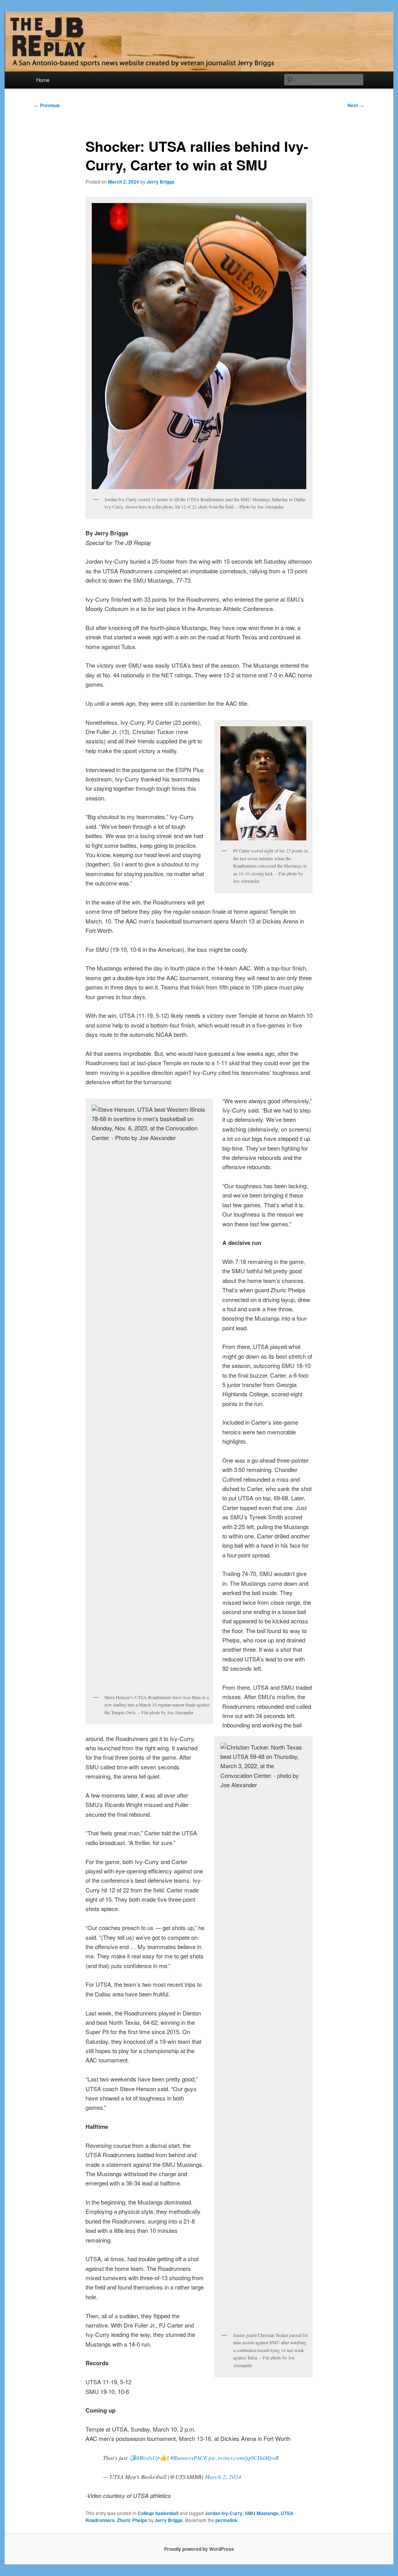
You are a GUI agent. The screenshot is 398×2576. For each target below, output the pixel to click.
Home (43, 80)
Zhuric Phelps (132, 2520)
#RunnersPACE (189, 2458)
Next (356, 105)
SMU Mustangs (262, 2513)
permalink (226, 2520)
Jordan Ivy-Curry (224, 2513)
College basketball (158, 2513)
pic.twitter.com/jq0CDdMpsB (244, 2458)
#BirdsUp (148, 2458)
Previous (47, 105)
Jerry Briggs (161, 182)
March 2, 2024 (223, 2477)
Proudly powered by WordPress (199, 2549)
